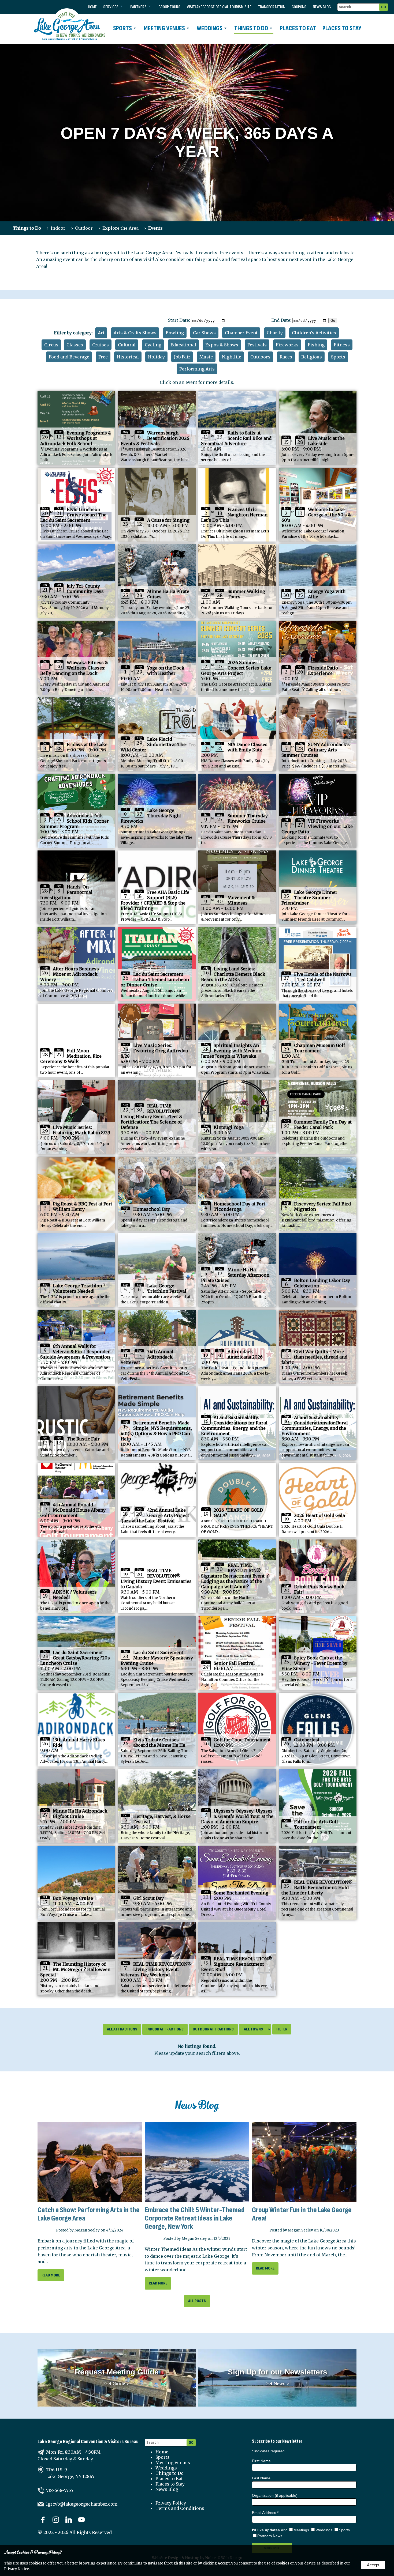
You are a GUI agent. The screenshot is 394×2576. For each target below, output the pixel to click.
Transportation (272, 7)
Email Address (265, 2513)
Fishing (316, 345)
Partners (138, 7)
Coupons (299, 7)
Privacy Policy (171, 2503)
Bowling (175, 333)
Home (92, 7)
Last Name (261, 2478)
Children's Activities (314, 333)
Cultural (127, 345)
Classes (75, 345)
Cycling (153, 345)
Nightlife (232, 357)
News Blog (322, 7)
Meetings (301, 2530)
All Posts (197, 2301)
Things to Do (251, 28)
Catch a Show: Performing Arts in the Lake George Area (89, 2214)
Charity (275, 333)
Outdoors (260, 357)
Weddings (210, 28)
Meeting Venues (164, 28)
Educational (183, 345)
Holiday (156, 357)
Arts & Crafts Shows (135, 333)
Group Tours (169, 7)
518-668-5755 (60, 2490)
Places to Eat (298, 28)
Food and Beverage (69, 357)
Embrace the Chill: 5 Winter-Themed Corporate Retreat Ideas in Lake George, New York (195, 2218)
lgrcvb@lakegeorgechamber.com (82, 2504)
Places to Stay (342, 28)
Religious (312, 357)
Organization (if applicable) (275, 2495)
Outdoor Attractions (213, 2029)
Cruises (101, 345)
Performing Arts (197, 369)
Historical (128, 357)
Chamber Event (241, 333)
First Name (261, 2461)
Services (111, 7)
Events (155, 228)
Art (101, 333)
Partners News (270, 2536)
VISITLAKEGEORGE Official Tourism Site (219, 7)
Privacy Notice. (17, 2569)
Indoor (58, 228)
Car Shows (204, 333)
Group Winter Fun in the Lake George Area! (302, 2214)
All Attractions (122, 2029)
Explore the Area (120, 228)
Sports (122, 28)
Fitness (342, 345)
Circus (51, 345)
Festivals (257, 345)
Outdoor (84, 228)
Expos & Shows (222, 345)
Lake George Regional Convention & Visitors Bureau (88, 2442)
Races (286, 357)
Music (206, 357)
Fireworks (287, 345)
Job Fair (182, 357)
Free (103, 357)
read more (51, 2275)
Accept (373, 2565)
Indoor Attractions (165, 2029)
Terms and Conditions (180, 2508)
